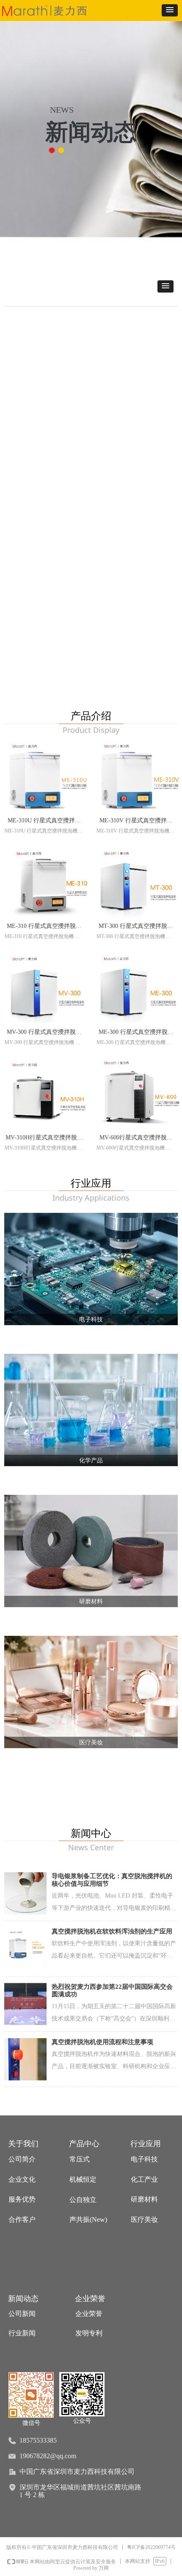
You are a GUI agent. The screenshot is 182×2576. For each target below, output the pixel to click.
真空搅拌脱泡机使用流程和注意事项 (102, 2042)
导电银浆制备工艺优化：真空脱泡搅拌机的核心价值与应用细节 (112, 1880)
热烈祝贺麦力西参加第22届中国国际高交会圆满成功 (112, 1990)
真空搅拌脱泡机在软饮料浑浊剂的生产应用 (112, 1931)
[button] (170, 10)
